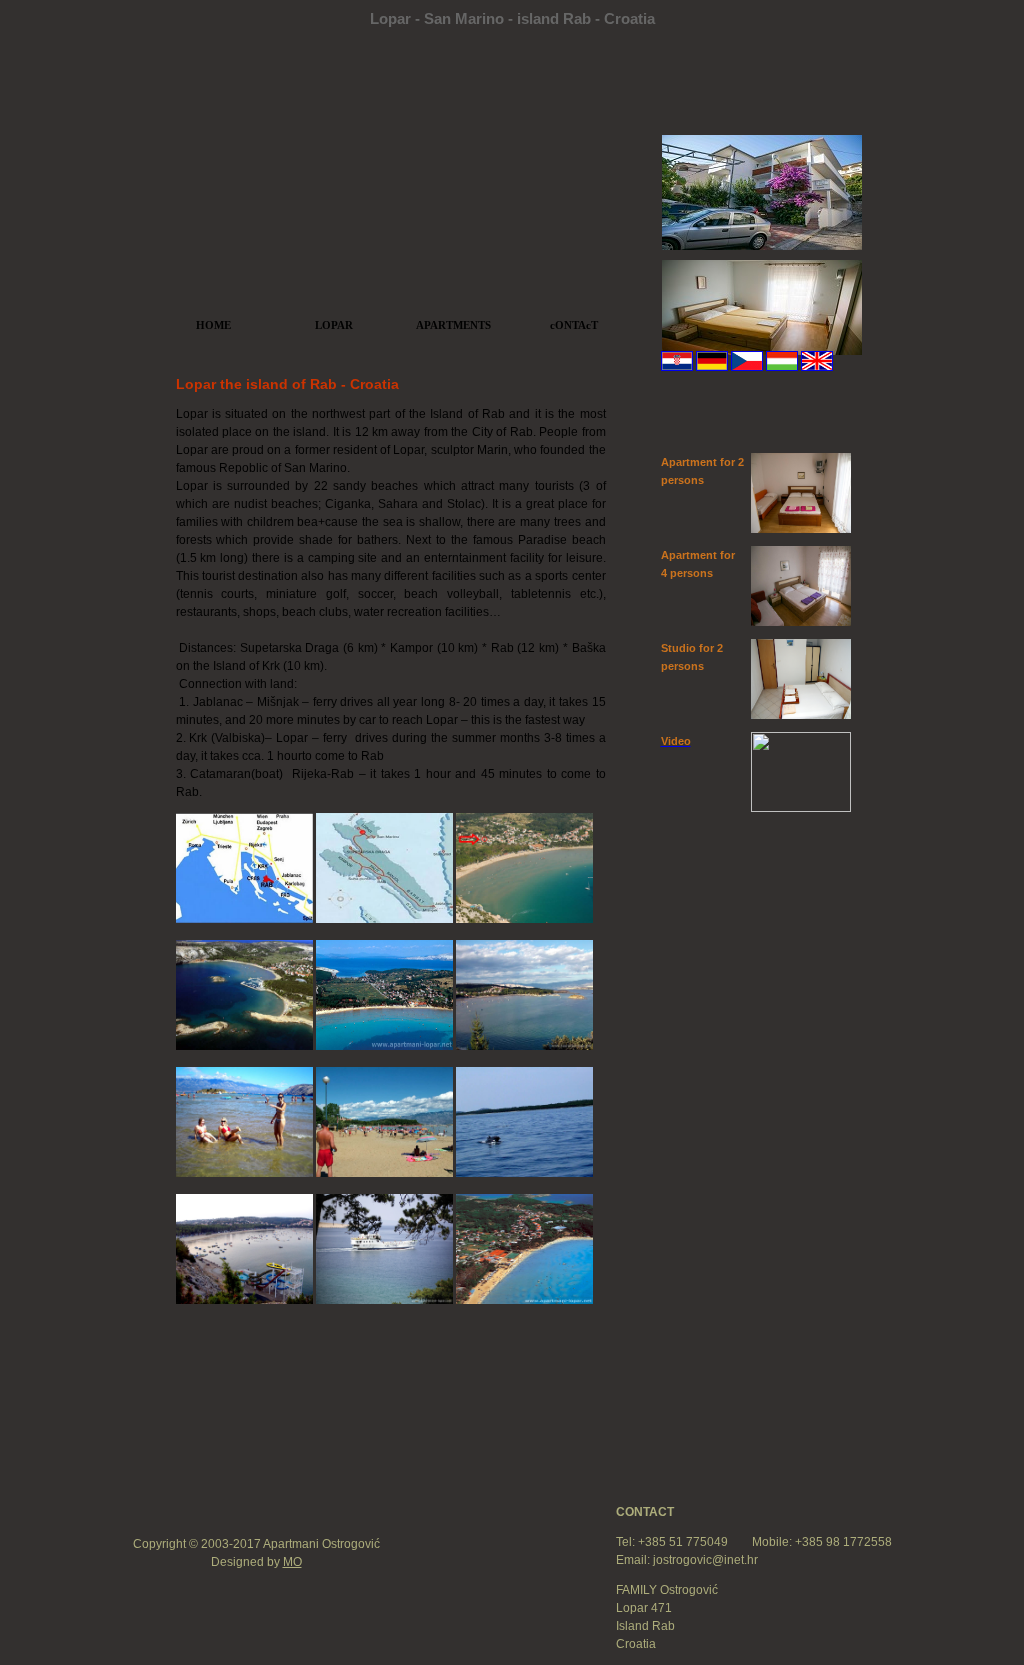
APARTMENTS (453, 325)
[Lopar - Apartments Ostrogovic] (524, 919)
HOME (213, 325)
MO (292, 1562)
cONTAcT (574, 325)
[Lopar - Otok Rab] (384, 1046)
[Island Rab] (244, 919)
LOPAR (334, 325)
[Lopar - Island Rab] (246, 1046)
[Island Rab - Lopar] (384, 919)
